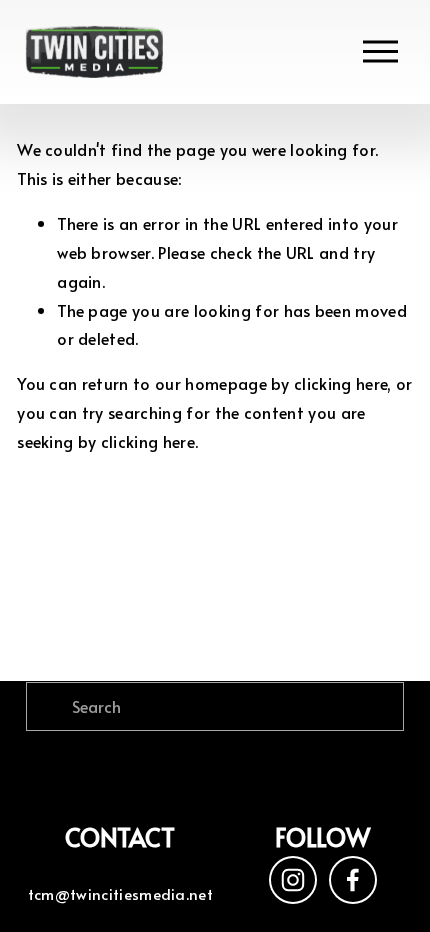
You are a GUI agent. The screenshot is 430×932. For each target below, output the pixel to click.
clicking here (340, 383)
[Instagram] (293, 880)
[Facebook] (353, 880)
